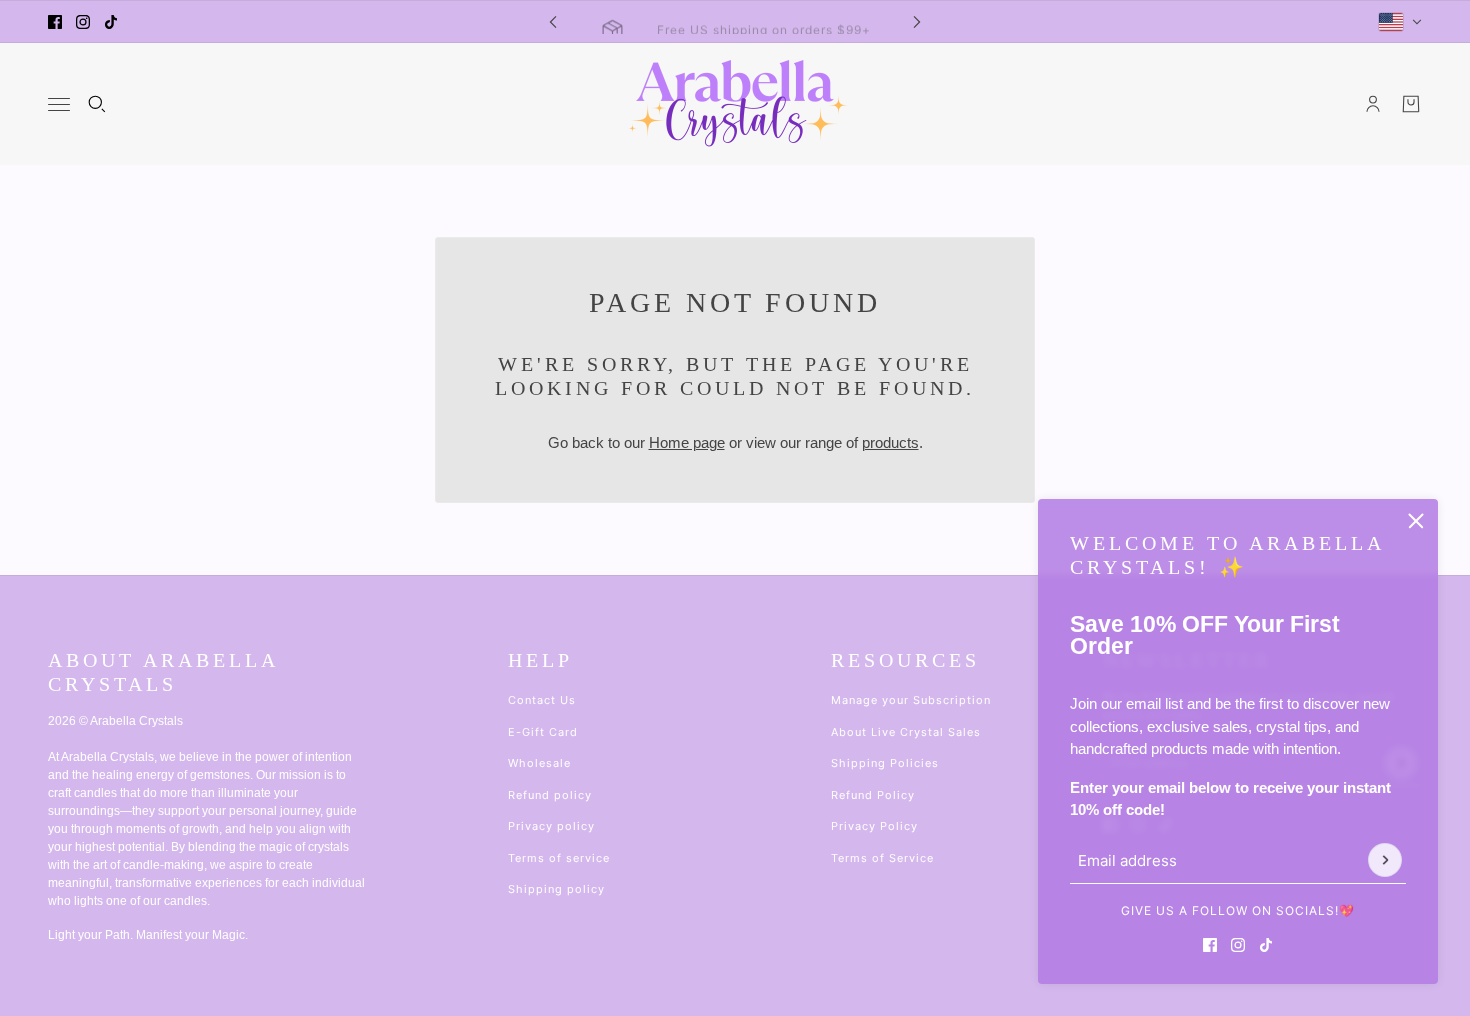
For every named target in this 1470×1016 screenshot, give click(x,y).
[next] (917, 21)
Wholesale (539, 763)
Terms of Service (882, 858)
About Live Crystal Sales (906, 732)
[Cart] (1411, 104)
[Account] (1373, 104)
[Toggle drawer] (59, 104)
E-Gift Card (543, 732)
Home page (687, 442)
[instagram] (83, 22)
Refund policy (550, 795)
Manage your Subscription (911, 700)
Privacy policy (551, 826)
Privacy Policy (874, 826)
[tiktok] (111, 22)
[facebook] (55, 22)
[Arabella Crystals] (735, 104)
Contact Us (542, 700)
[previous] (553, 21)
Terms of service (559, 858)
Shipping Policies (885, 763)
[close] (1416, 521)
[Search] (97, 104)
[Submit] (1385, 860)
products (890, 442)
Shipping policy (556, 889)
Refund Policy (873, 795)
